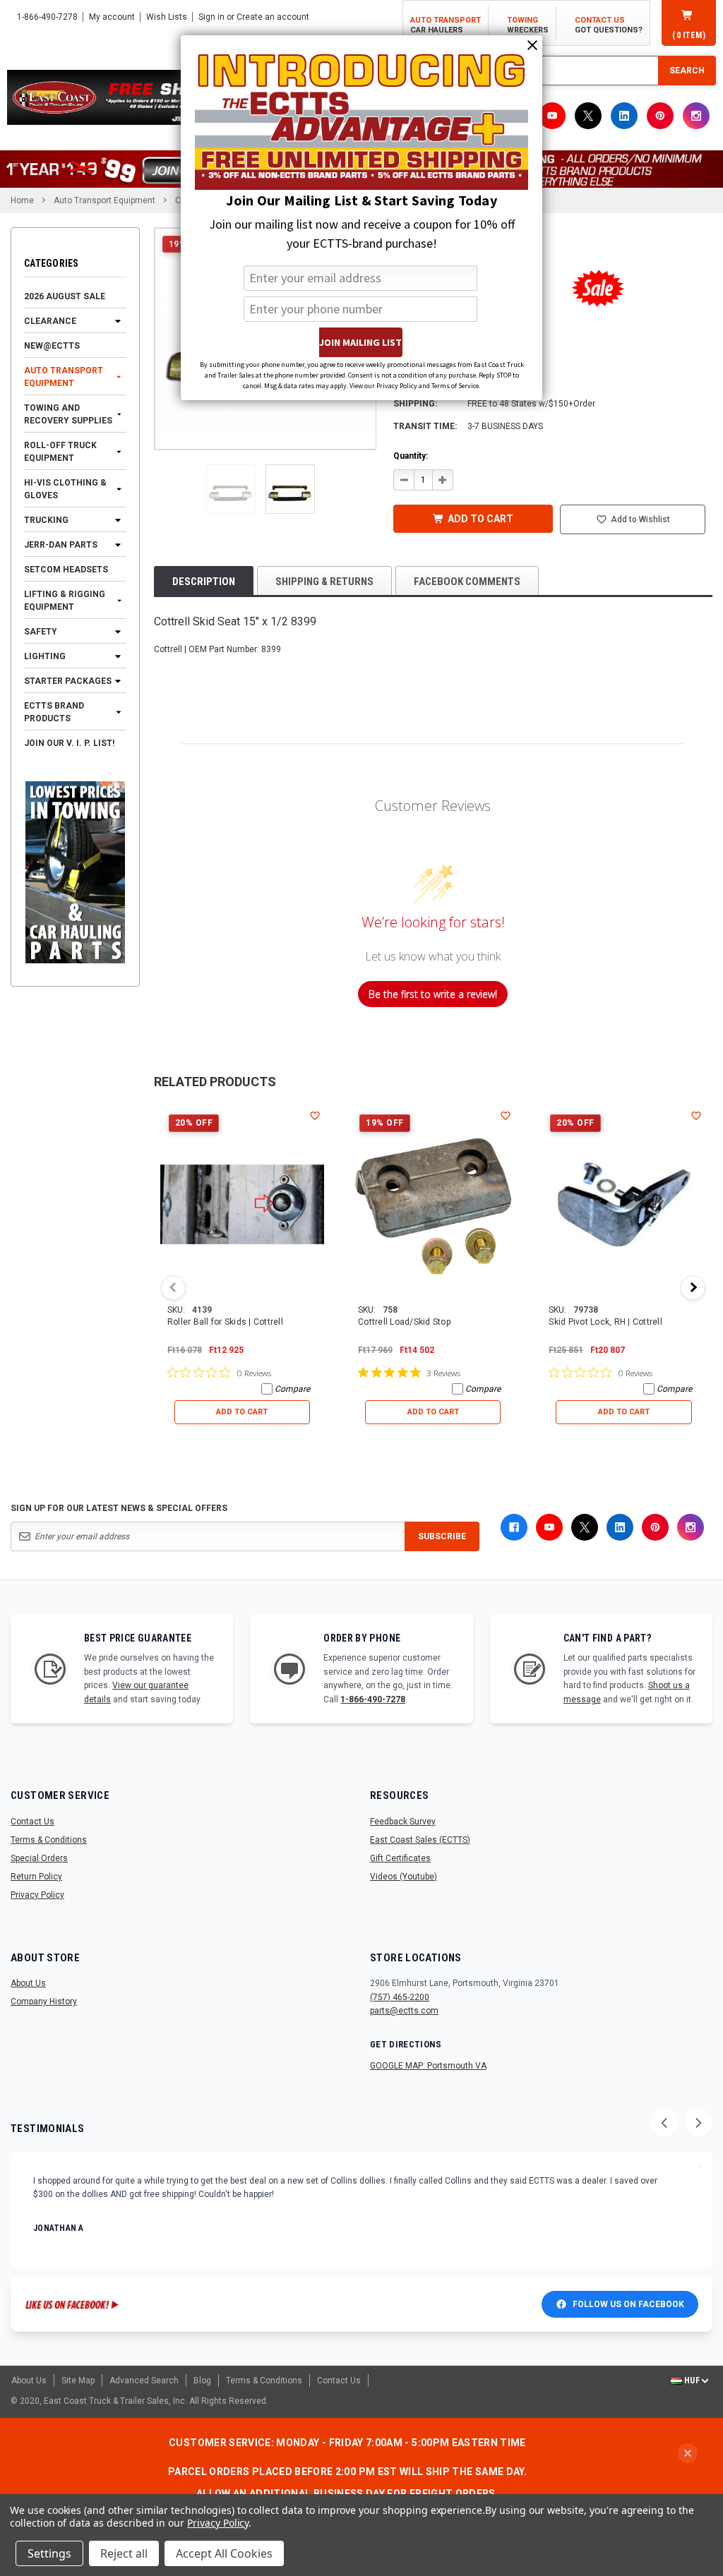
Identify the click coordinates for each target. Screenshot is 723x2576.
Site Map (78, 2381)
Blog (202, 2381)
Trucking (46, 520)
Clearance (50, 321)
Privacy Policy (37, 1895)
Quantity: (411, 456)
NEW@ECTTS (52, 346)
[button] (231, 489)
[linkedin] (624, 116)
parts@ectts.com (404, 2011)
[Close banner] (688, 2453)
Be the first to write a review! (433, 994)
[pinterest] (660, 116)
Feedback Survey (403, 1822)
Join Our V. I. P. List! (69, 743)
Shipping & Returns (324, 582)
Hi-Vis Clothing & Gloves (65, 489)
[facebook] (514, 1527)
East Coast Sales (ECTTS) (420, 1840)
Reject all (124, 2553)
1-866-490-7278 (373, 1699)
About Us (28, 1983)
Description (204, 582)
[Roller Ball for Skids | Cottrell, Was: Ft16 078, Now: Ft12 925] (242, 1205)
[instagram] (696, 116)
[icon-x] (588, 116)
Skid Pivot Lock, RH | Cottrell (605, 1322)
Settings (49, 2553)
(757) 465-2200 (400, 1997)
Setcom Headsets (66, 570)
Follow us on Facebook (628, 2304)
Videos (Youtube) (404, 1877)
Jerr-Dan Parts (61, 545)
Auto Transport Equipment (64, 377)
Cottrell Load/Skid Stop (404, 1322)
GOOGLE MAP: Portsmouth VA (428, 2066)
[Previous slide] (664, 2123)
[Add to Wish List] (315, 1115)
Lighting (45, 656)
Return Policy (36, 1877)
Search (687, 71)
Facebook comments (467, 582)
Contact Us (32, 1822)
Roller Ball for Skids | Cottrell (225, 1322)
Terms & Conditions (49, 1840)
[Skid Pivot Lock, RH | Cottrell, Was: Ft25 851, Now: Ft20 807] (623, 1205)
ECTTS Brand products (54, 712)
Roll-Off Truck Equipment (60, 452)
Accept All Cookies (224, 2553)
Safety (41, 632)
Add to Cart (242, 1412)
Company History (44, 2002)
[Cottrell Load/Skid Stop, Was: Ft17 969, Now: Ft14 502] (433, 1205)
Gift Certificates (400, 1858)
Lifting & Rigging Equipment (65, 601)
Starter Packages (68, 681)
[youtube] (552, 116)
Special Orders (39, 1858)
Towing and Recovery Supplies (68, 414)
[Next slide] (698, 2123)
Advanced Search (144, 2381)
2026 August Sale (65, 296)
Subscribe (442, 1536)
